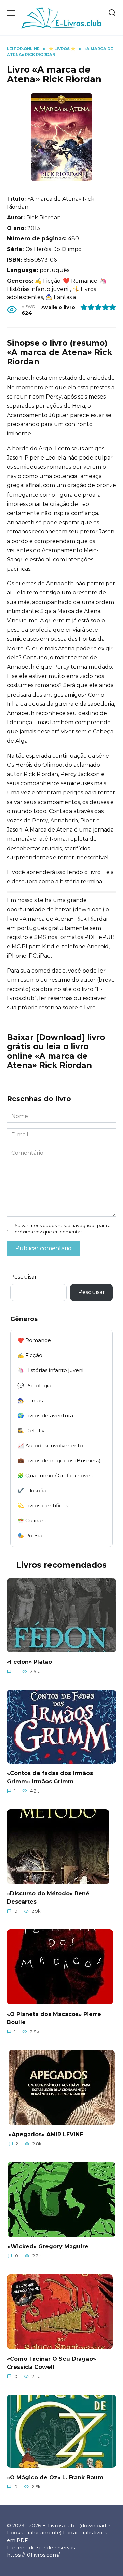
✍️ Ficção (30, 1355)
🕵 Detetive (33, 1431)
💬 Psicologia (34, 1386)
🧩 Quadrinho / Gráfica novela (56, 1476)
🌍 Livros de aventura (45, 1416)
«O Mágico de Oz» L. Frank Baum (55, 2477)
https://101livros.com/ (33, 2555)
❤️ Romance (34, 1340)
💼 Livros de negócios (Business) (59, 1461)
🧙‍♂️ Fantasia (32, 1401)
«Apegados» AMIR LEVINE (46, 2134)
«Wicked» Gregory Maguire (48, 2246)
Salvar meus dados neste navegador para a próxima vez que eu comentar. (63, 1229)
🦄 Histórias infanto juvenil (51, 1370)
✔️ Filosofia (32, 1491)
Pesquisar (24, 1277)
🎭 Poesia (30, 1535)
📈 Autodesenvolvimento (50, 1446)
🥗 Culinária (33, 1520)
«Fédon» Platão (29, 1662)
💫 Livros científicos (43, 1506)
